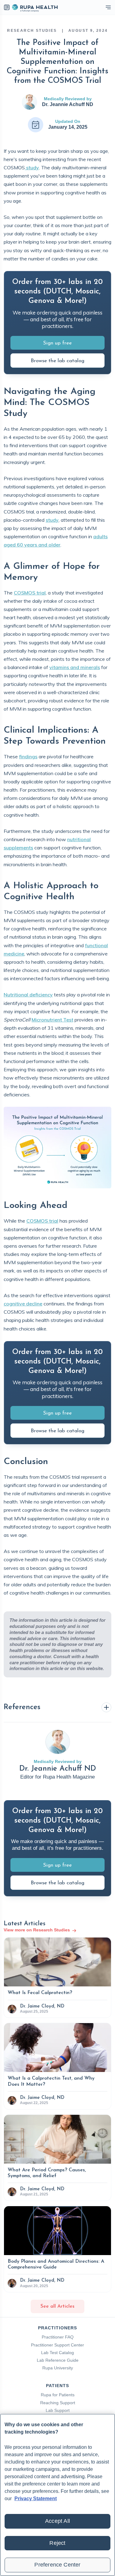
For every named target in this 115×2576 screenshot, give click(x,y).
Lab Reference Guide (58, 2360)
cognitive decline (23, 1304)
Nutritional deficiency (28, 995)
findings (28, 756)
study (32, 167)
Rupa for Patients (58, 2395)
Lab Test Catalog (57, 2353)
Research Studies (32, 31)
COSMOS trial (30, 593)
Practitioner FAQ (58, 2337)
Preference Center (57, 2565)
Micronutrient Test (52, 1020)
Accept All (57, 2521)
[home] (35, 7)
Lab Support (58, 2410)
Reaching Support (58, 2403)
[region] (57, 2495)
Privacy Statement (36, 2499)
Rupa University (58, 2368)
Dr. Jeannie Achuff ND (68, 104)
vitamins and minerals (75, 667)
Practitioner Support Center (57, 2345)
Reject (57, 2543)
